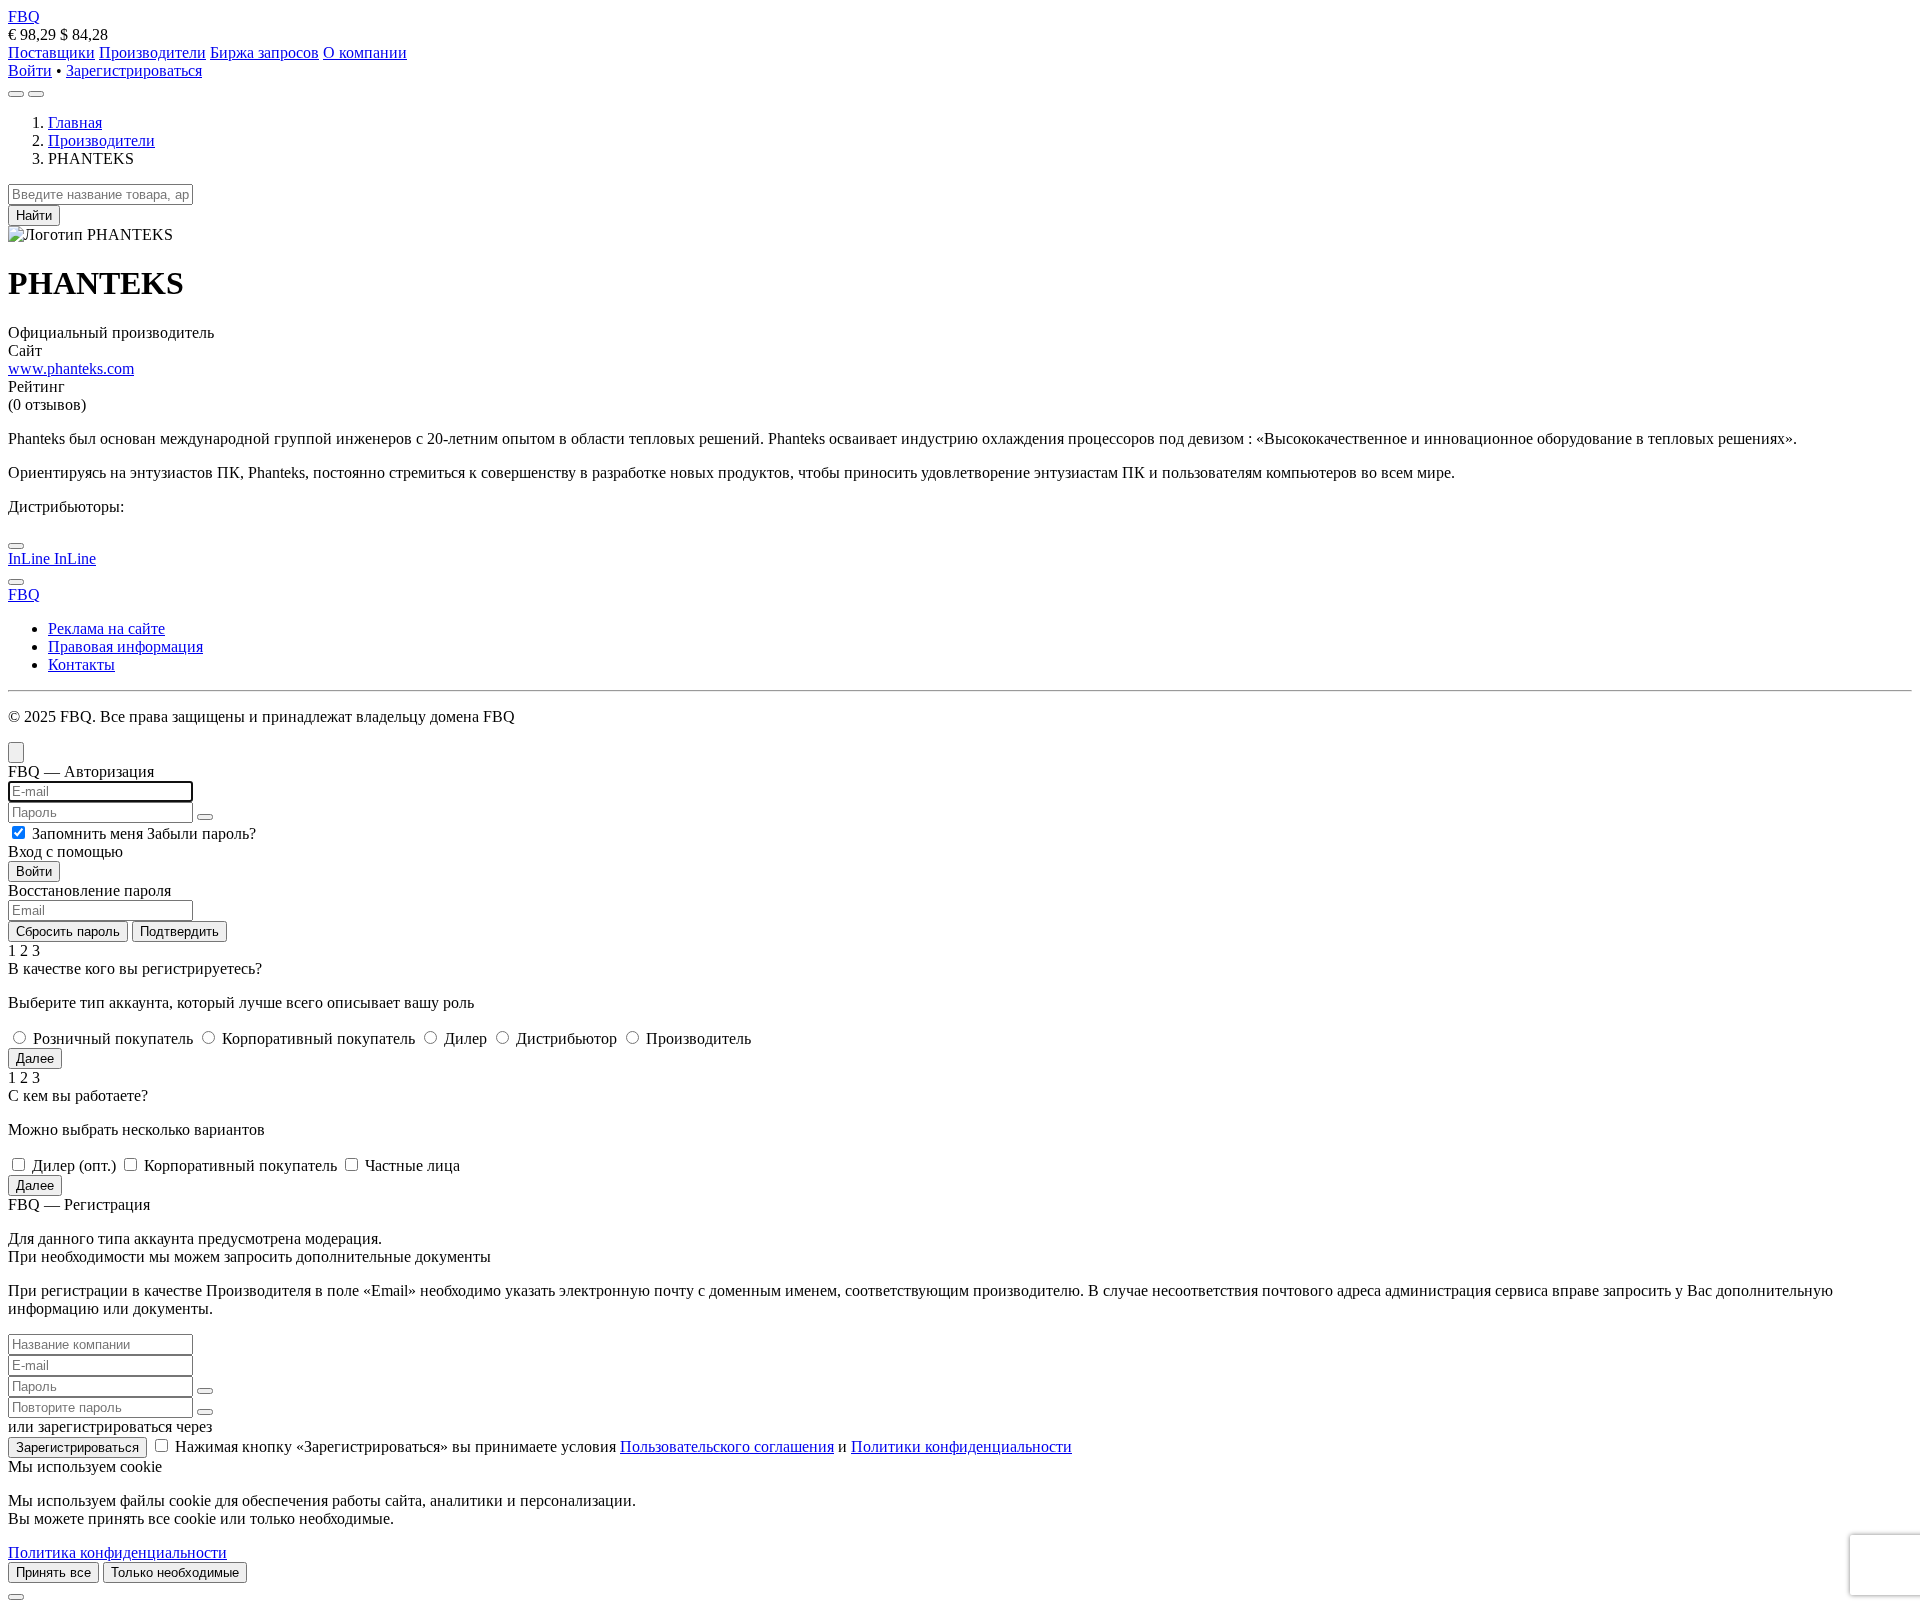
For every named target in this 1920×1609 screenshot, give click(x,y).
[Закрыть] (16, 1597)
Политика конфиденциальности (117, 1552)
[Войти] (16, 94)
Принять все (53, 1572)
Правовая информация (125, 646)
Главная (75, 122)
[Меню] (36, 94)
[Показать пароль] (205, 817)
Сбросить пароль (68, 931)
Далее (35, 1058)
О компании (365, 52)
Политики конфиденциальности (961, 1446)
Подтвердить (179, 931)
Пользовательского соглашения (727, 1446)
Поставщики (51, 52)
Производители (152, 52)
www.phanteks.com (71, 368)
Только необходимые (175, 1572)
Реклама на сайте (106, 628)
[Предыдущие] (16, 546)
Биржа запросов (264, 52)
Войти (30, 70)
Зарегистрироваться (134, 70)
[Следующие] (16, 582)
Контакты (81, 664)
